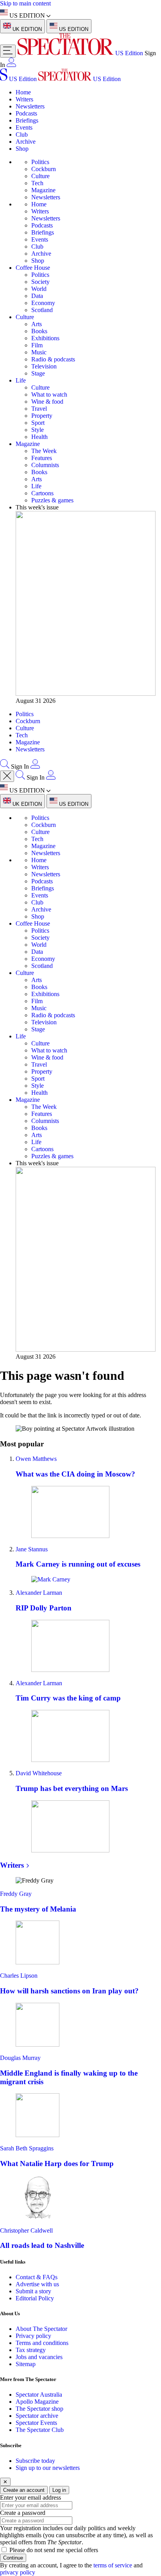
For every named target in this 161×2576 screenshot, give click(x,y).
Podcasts (26, 113)
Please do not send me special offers (54, 2550)
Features (42, 458)
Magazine (43, 190)
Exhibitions (45, 338)
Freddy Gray (16, 1894)
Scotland (42, 310)
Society (40, 282)
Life (21, 380)
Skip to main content (25, 3)
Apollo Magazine (37, 2402)
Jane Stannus (32, 1549)
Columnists (45, 465)
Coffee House (33, 268)
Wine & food (47, 402)
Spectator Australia (39, 2395)
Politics (40, 162)
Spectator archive (37, 2416)
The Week (44, 451)
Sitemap (26, 2364)
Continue (13, 2558)
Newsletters (30, 106)
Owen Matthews (36, 1459)
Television (44, 366)
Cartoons (42, 493)
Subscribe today (35, 2461)
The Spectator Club (40, 2430)
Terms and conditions (42, 2343)
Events (24, 127)
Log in (59, 2490)
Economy (43, 303)
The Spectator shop (39, 2409)
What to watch (49, 394)
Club (22, 134)
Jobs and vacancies (39, 2357)
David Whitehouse (39, 1773)
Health (39, 437)
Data (37, 296)
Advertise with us (37, 2284)
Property (42, 416)
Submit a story (33, 2291)
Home (23, 92)
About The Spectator (41, 2329)
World (39, 289)
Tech (37, 183)
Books (39, 331)
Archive (26, 142)
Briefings (27, 120)
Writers (24, 99)
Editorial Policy (35, 2298)
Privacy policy (33, 2336)
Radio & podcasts (53, 359)
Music (39, 352)
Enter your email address (30, 2497)
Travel (39, 409)
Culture (40, 176)
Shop (22, 149)
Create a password (23, 2513)
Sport (38, 423)
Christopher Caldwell (26, 2230)
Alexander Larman (39, 1593)
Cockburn (44, 169)
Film (37, 345)
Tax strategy (31, 2350)
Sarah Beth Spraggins (27, 2148)
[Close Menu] (7, 776)
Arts (37, 324)
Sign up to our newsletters (48, 2468)
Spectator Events (36, 2423)
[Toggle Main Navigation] (8, 51)
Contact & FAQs (37, 2277)
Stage (38, 373)
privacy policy (18, 2572)
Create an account (24, 2490)
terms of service (113, 2565)
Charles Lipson (19, 1976)
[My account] (11, 65)
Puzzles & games (52, 500)
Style (38, 430)
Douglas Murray (20, 2058)
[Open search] (5, 766)
